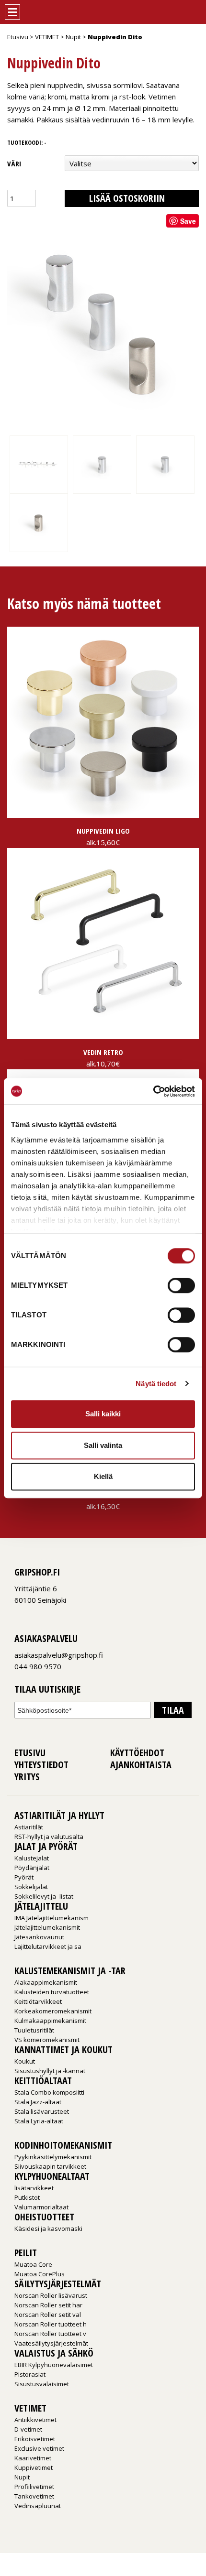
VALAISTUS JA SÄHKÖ (54, 2353)
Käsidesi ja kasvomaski (48, 2228)
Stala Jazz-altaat (38, 2102)
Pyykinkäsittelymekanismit (53, 2157)
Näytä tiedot (156, 1384)
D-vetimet (28, 2429)
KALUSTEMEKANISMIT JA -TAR (70, 1971)
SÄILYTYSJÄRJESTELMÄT (58, 2284)
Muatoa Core (33, 2264)
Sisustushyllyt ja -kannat (50, 2071)
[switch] (181, 1285)
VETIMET (47, 37)
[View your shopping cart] (194, 9)
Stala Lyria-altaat (39, 2121)
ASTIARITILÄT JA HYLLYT (59, 1815)
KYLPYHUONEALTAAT (52, 2176)
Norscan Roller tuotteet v (50, 2334)
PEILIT (26, 2253)
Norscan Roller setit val (48, 2315)
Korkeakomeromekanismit (53, 2011)
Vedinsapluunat (38, 2506)
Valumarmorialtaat (41, 2207)
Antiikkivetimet (35, 2420)
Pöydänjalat (32, 1868)
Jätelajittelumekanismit (47, 1927)
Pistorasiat (30, 2374)
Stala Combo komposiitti (49, 2092)
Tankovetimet (34, 2496)
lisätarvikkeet (34, 2188)
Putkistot (27, 2197)
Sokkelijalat (31, 1887)
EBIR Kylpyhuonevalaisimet (54, 2365)
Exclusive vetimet (39, 2448)
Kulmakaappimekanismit (50, 2021)
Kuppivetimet (34, 2467)
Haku (176, 9)
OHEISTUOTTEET (44, 2217)
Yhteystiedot (41, 1765)
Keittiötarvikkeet (38, 2001)
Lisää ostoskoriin (127, 198)
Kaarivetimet (33, 2458)
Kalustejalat (32, 1858)
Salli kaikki (103, 1414)
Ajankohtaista (141, 1765)
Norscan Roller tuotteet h (51, 2324)
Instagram (30, 1614)
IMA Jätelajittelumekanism (51, 1918)
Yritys (27, 1777)
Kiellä (103, 1476)
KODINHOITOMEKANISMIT (63, 2145)
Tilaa (173, 1710)
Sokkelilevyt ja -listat (44, 1896)
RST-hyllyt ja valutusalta (49, 1837)
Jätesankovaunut (39, 1937)
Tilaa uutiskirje (47, 1690)
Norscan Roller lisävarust (51, 2295)
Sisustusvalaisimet (42, 2384)
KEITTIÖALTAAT (43, 2081)
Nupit (73, 37)
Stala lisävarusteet (42, 2111)
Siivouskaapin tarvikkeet (50, 2166)
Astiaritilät (29, 1827)
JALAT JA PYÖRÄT (46, 1846)
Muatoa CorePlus (40, 2274)
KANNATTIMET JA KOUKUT (63, 2049)
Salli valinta (103, 1445)
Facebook (19, 1614)
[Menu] (12, 12)
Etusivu (18, 37)
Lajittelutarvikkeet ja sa (48, 1946)
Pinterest (41, 1614)
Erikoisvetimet (35, 2439)
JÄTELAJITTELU (41, 1906)
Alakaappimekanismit (46, 1982)
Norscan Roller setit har (48, 2305)
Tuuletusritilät (34, 2030)
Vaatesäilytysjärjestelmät (51, 2343)
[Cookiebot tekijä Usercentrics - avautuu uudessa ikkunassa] (153, 1091)
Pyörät (24, 1877)
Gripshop (37, 12)
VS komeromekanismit (47, 2040)
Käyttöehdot (137, 1753)
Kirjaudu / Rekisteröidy (158, 9)
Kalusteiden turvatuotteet (52, 1992)
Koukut (25, 2061)
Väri (14, 163)
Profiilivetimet (34, 2487)
